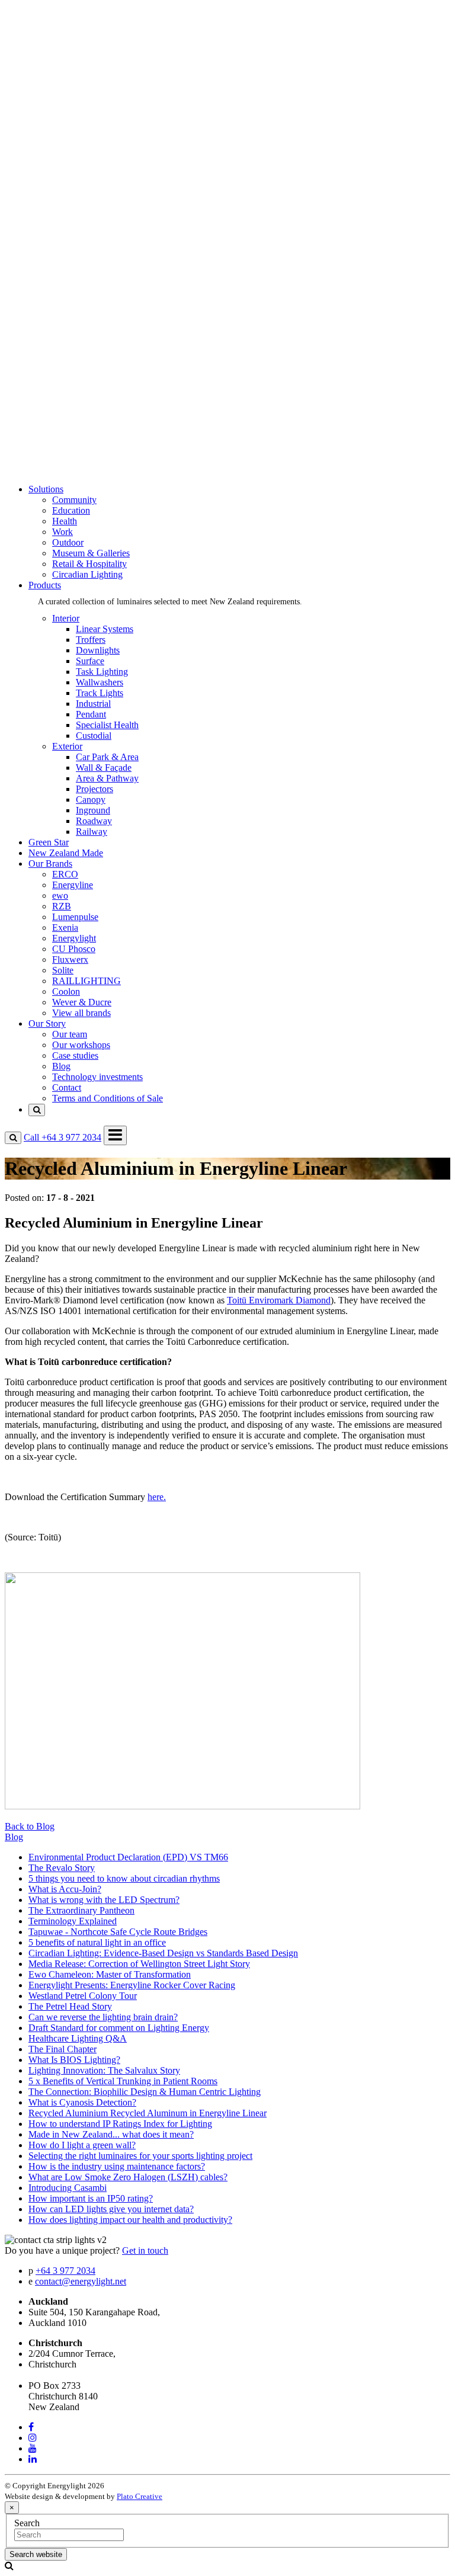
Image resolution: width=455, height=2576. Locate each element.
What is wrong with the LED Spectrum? (104, 1900)
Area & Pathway (107, 778)
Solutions (46, 42)
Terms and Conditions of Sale (108, 469)
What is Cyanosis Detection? (82, 2102)
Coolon (66, 352)
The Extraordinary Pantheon (81, 1910)
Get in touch (145, 2250)
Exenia (65, 288)
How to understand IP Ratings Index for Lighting (120, 2124)
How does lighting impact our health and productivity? (130, 2220)
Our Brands (50, 213)
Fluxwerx (70, 320)
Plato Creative (140, 2496)
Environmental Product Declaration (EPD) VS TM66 (128, 1857)
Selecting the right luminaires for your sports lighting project (140, 2156)
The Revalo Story (62, 1868)
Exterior (67, 181)
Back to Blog (30, 1826)
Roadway (94, 821)
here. (157, 1497)
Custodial (94, 736)
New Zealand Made (66, 202)
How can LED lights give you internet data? (111, 2209)
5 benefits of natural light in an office (97, 1942)
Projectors (94, 789)
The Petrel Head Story (70, 2006)
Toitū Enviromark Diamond (279, 1300)
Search (27, 2523)
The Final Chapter (63, 2049)
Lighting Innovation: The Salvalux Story (104, 2070)
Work (63, 96)
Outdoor (68, 106)
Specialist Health (107, 725)
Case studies (75, 426)
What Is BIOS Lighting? (74, 2060)
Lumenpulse (75, 277)
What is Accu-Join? (65, 1889)
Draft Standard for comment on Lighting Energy (119, 2028)
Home (40, 32)
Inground (93, 810)
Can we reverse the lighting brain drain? (103, 2017)
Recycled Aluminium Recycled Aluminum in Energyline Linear (148, 2113)
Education (71, 74)
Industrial (93, 704)
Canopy (91, 800)
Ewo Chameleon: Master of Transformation (110, 1974)
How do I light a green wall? (82, 2145)
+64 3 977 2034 (65, 2271)
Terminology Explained (73, 1921)
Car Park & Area (107, 757)
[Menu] (115, 1135)
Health (65, 85)
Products (45, 149)
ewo (60, 256)
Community (74, 64)
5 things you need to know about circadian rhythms (124, 1878)
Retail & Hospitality (89, 128)
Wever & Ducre (82, 362)
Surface (90, 661)
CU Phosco (74, 309)
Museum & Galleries (91, 117)
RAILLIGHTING (86, 341)
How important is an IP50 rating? (91, 2198)
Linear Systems (105, 629)
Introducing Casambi (68, 2188)
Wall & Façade (104, 768)
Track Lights (100, 693)
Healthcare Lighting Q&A (78, 2038)
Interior (66, 170)
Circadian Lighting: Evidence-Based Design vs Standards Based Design (163, 1953)
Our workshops (81, 416)
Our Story (47, 384)
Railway (92, 832)
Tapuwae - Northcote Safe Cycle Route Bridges (118, 1932)
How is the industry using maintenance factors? (117, 2166)
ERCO (65, 234)
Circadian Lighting (87, 138)
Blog (61, 437)
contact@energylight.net (81, 2281)
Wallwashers (100, 682)
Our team (70, 405)
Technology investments (97, 448)
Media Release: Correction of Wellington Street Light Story (139, 1964)
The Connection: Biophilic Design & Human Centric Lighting (145, 2092)
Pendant (91, 714)
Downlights (98, 650)
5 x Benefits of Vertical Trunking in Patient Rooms (123, 2081)
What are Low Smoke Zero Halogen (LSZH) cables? (128, 2177)
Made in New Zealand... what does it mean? (111, 2134)
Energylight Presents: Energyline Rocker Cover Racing (132, 1985)
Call (63, 1137)
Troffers (91, 640)
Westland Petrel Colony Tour (83, 1996)
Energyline (73, 245)
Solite (63, 330)
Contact (67, 458)
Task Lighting (102, 672)
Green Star (49, 192)
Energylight (74, 298)
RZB (62, 266)
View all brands (81, 373)
